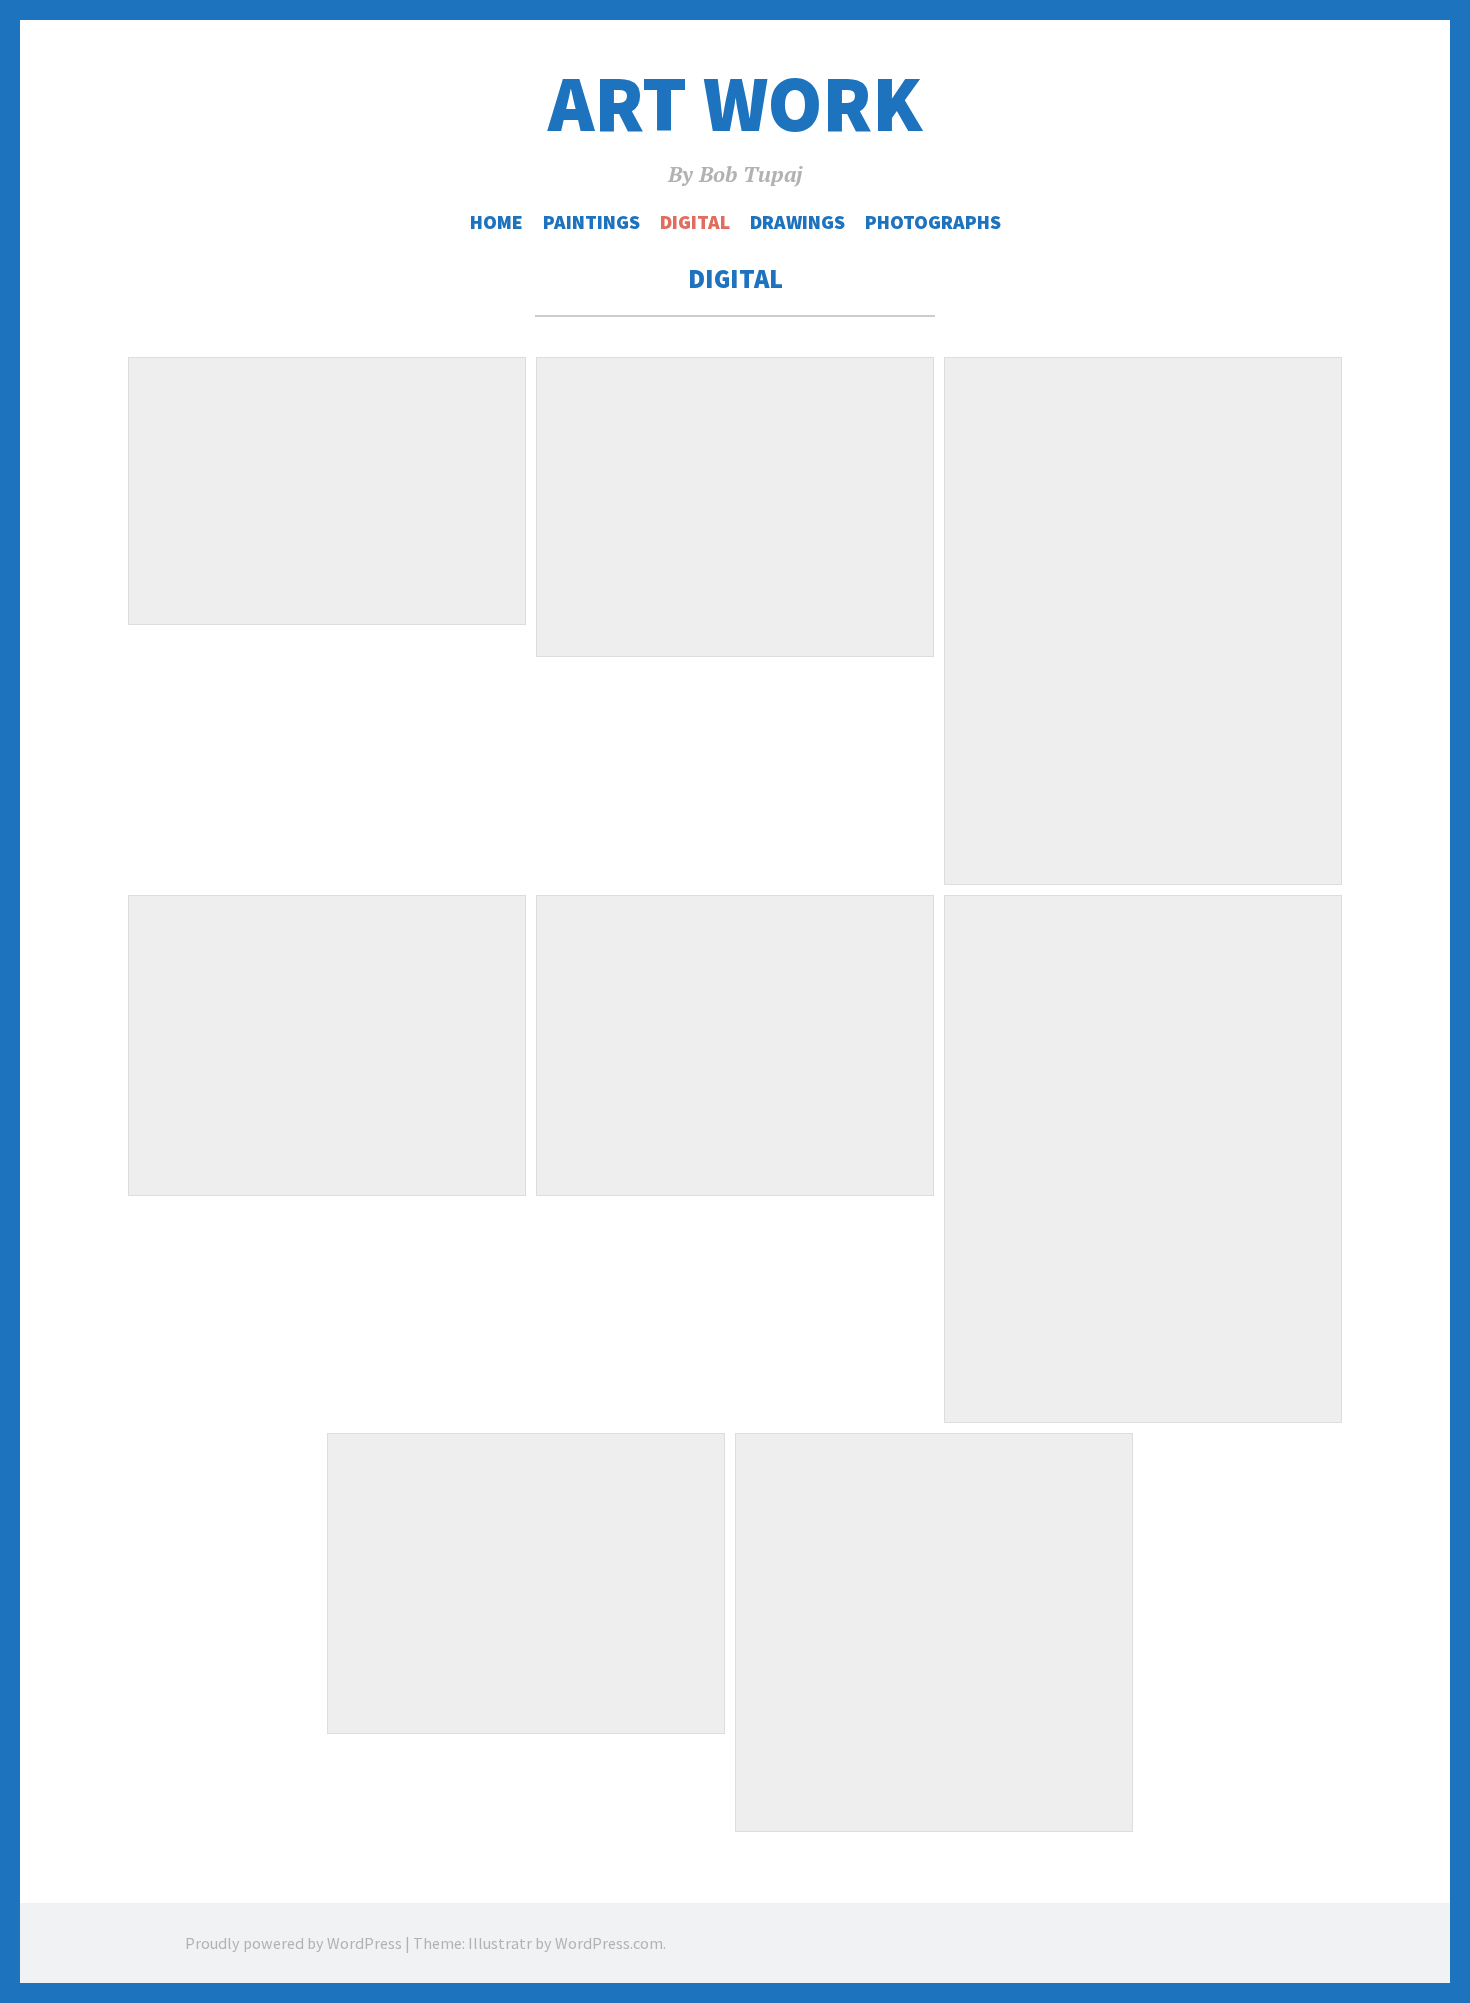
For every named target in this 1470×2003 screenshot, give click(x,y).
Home (496, 222)
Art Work (735, 103)
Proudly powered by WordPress (293, 1943)
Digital (695, 222)
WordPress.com (609, 1943)
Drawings (797, 222)
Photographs (933, 222)
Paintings (591, 222)
